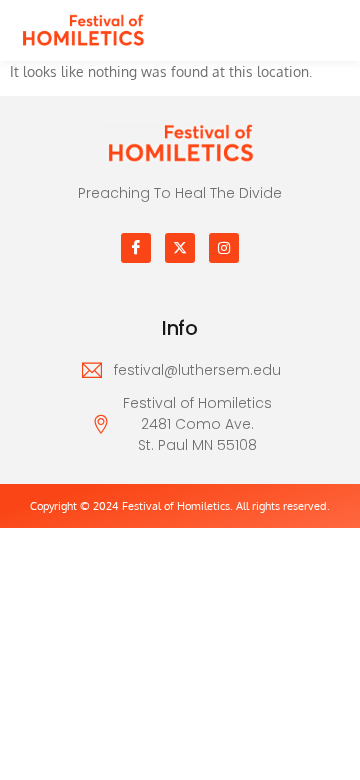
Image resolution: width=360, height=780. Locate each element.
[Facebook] (136, 248)
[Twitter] (180, 248)
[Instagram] (224, 248)
